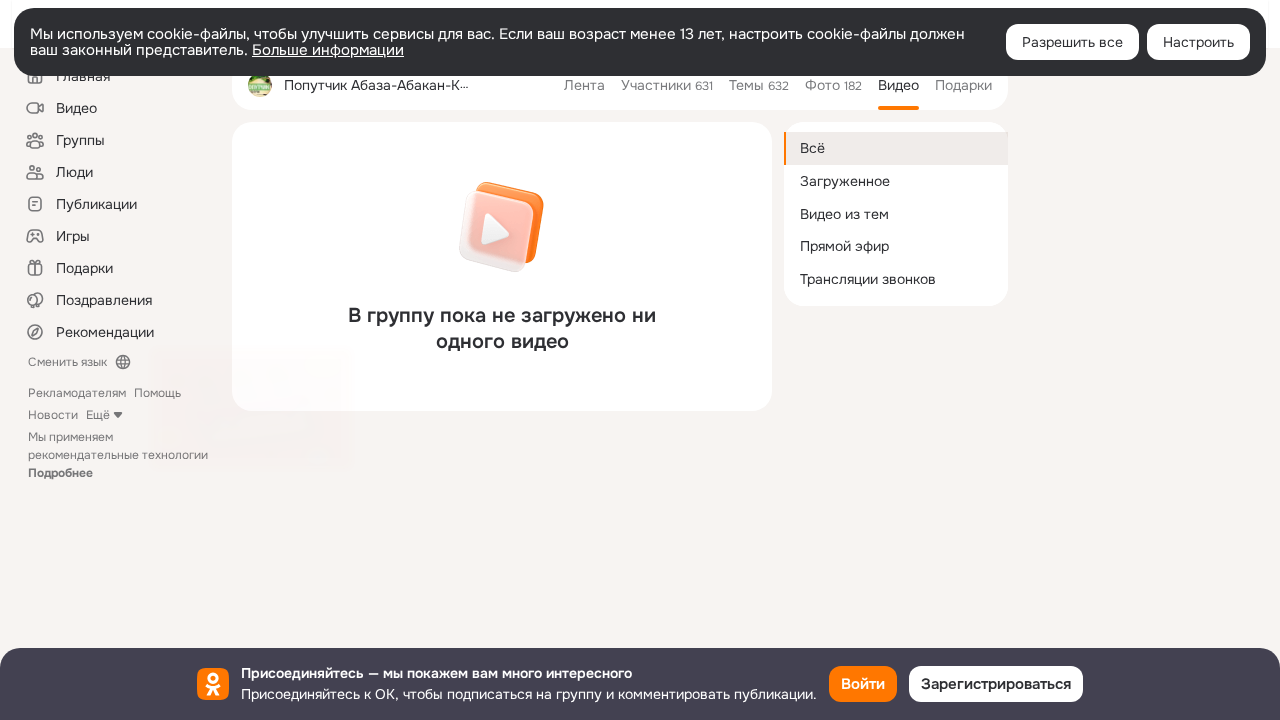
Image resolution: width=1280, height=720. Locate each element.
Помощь (157, 393)
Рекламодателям (77, 393)
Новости (53, 415)
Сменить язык (67, 362)
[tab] (584, 85)
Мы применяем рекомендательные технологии (118, 455)
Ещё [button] (98, 415)
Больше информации (328, 50)
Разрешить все (1072, 42)
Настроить (1198, 42)
